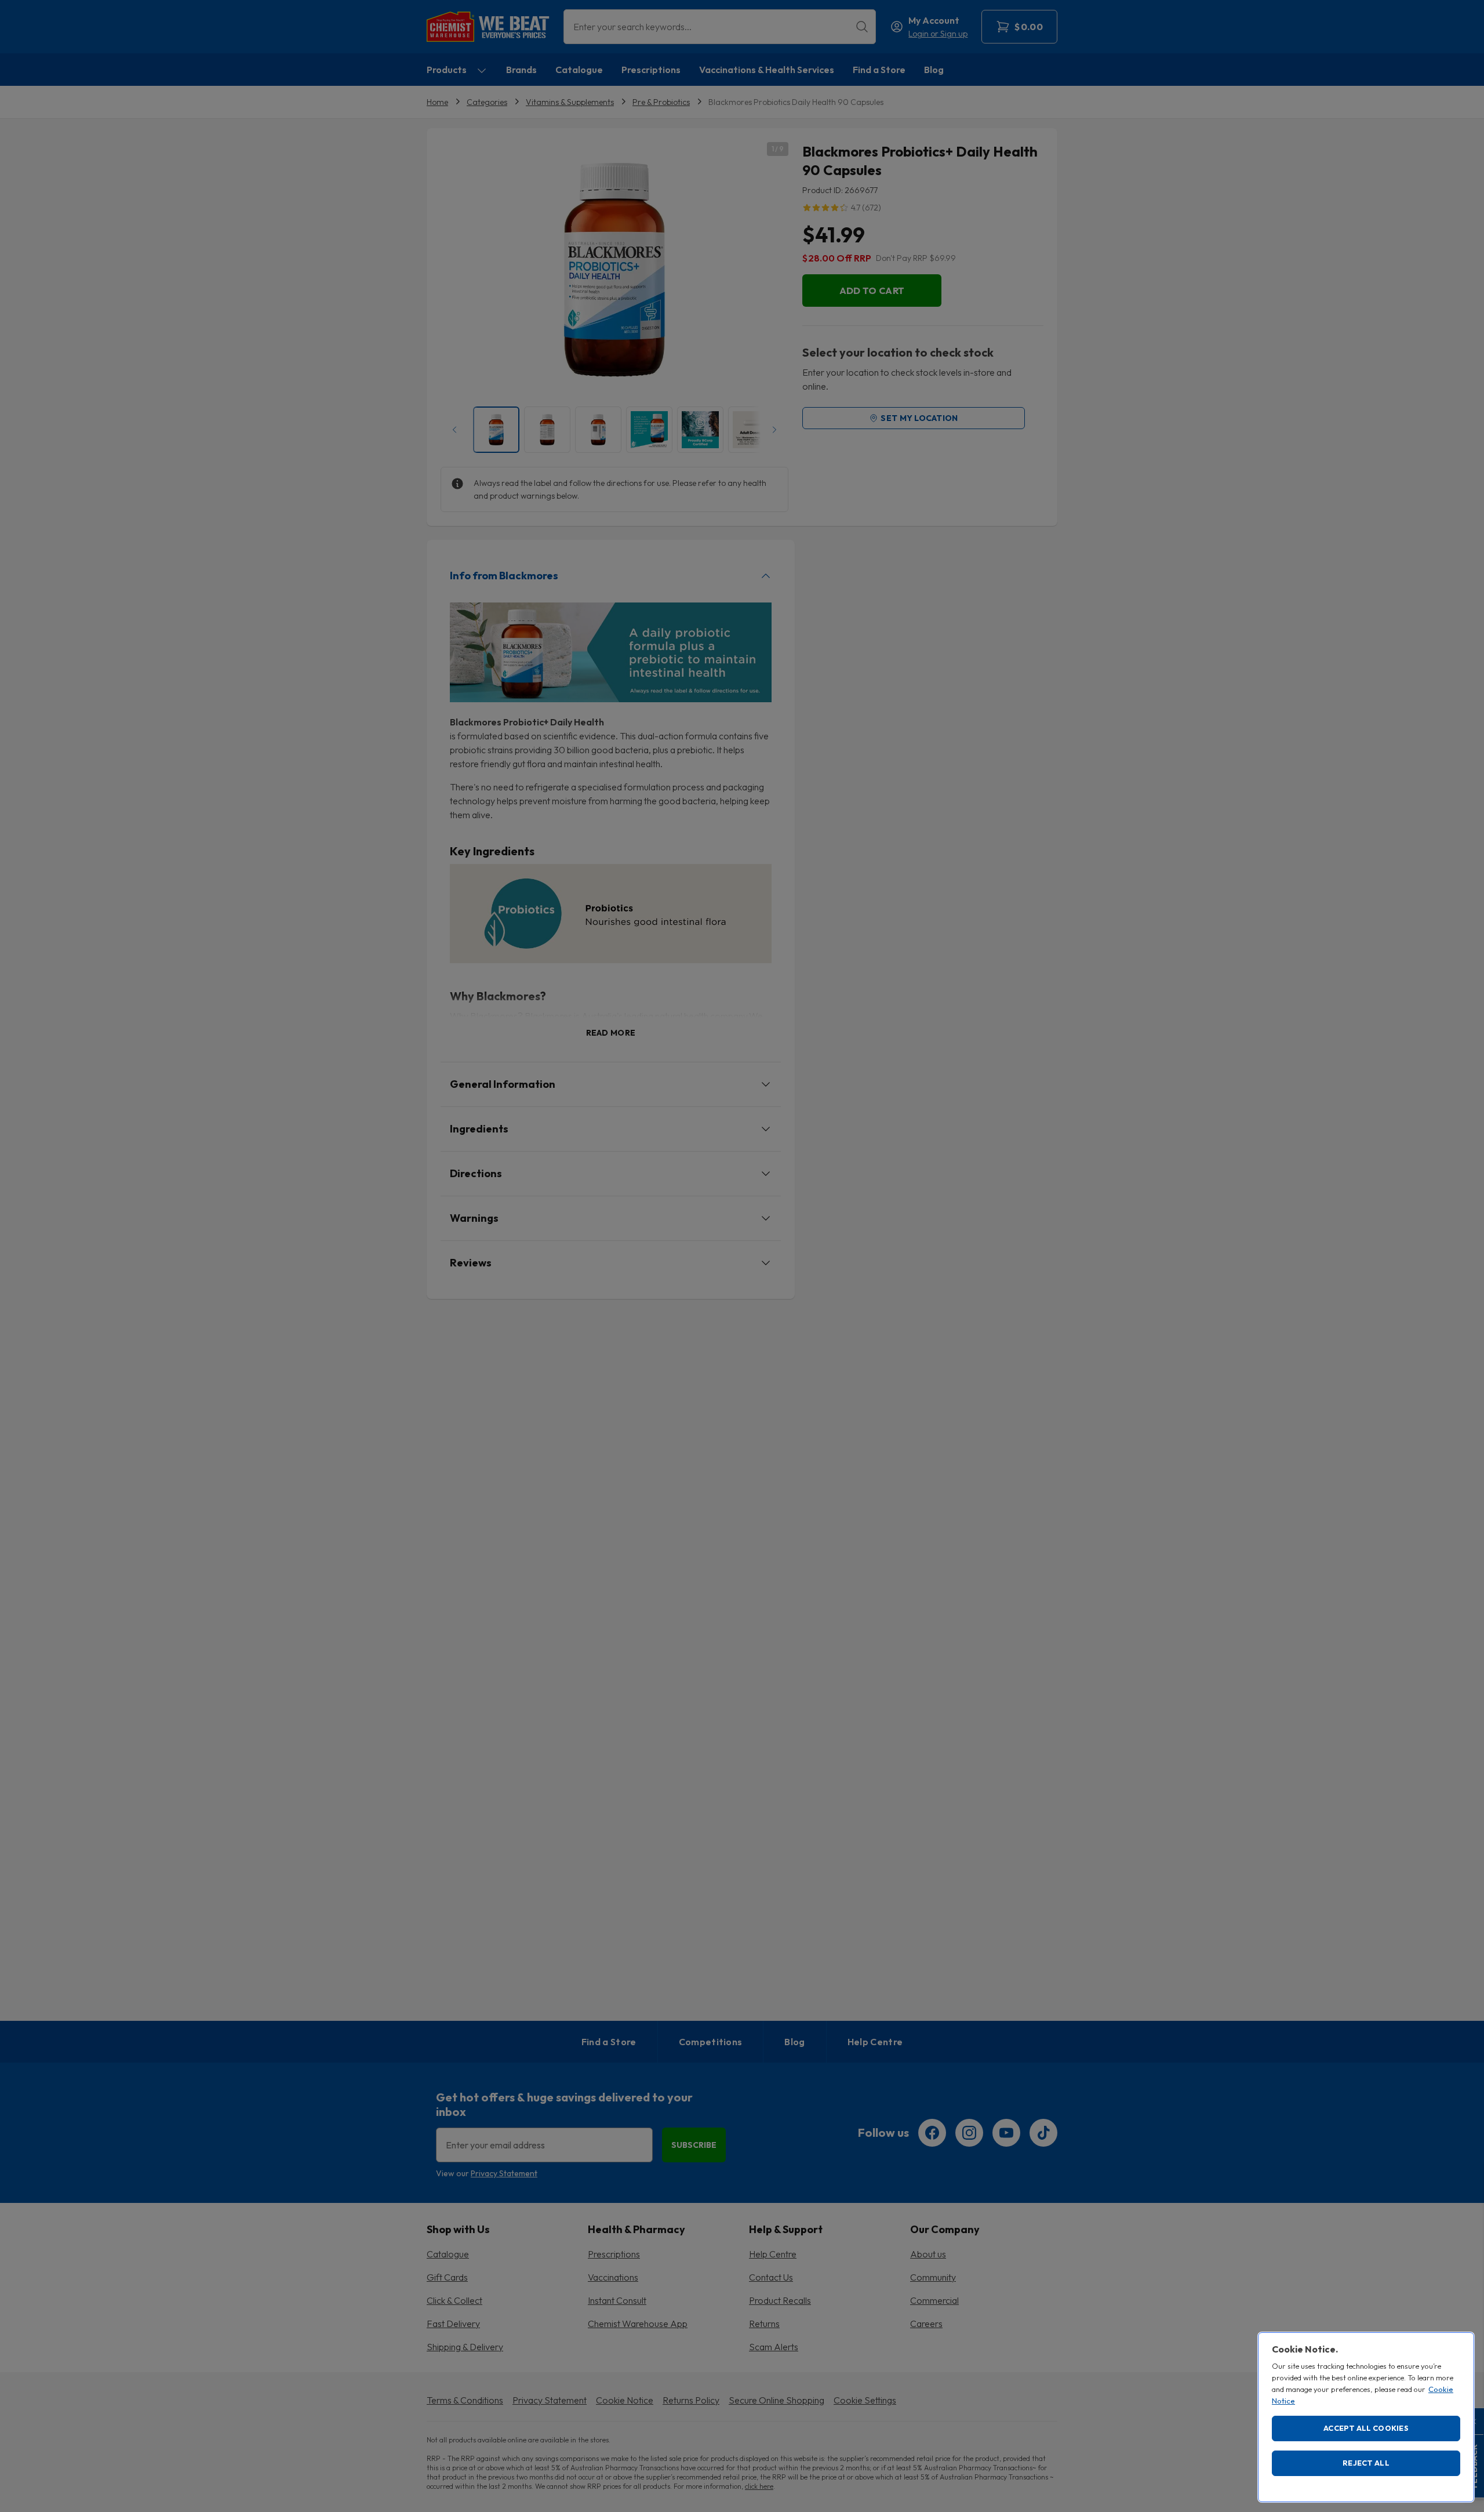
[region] (1366, 2417)
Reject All (1366, 2463)
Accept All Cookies (1366, 2428)
